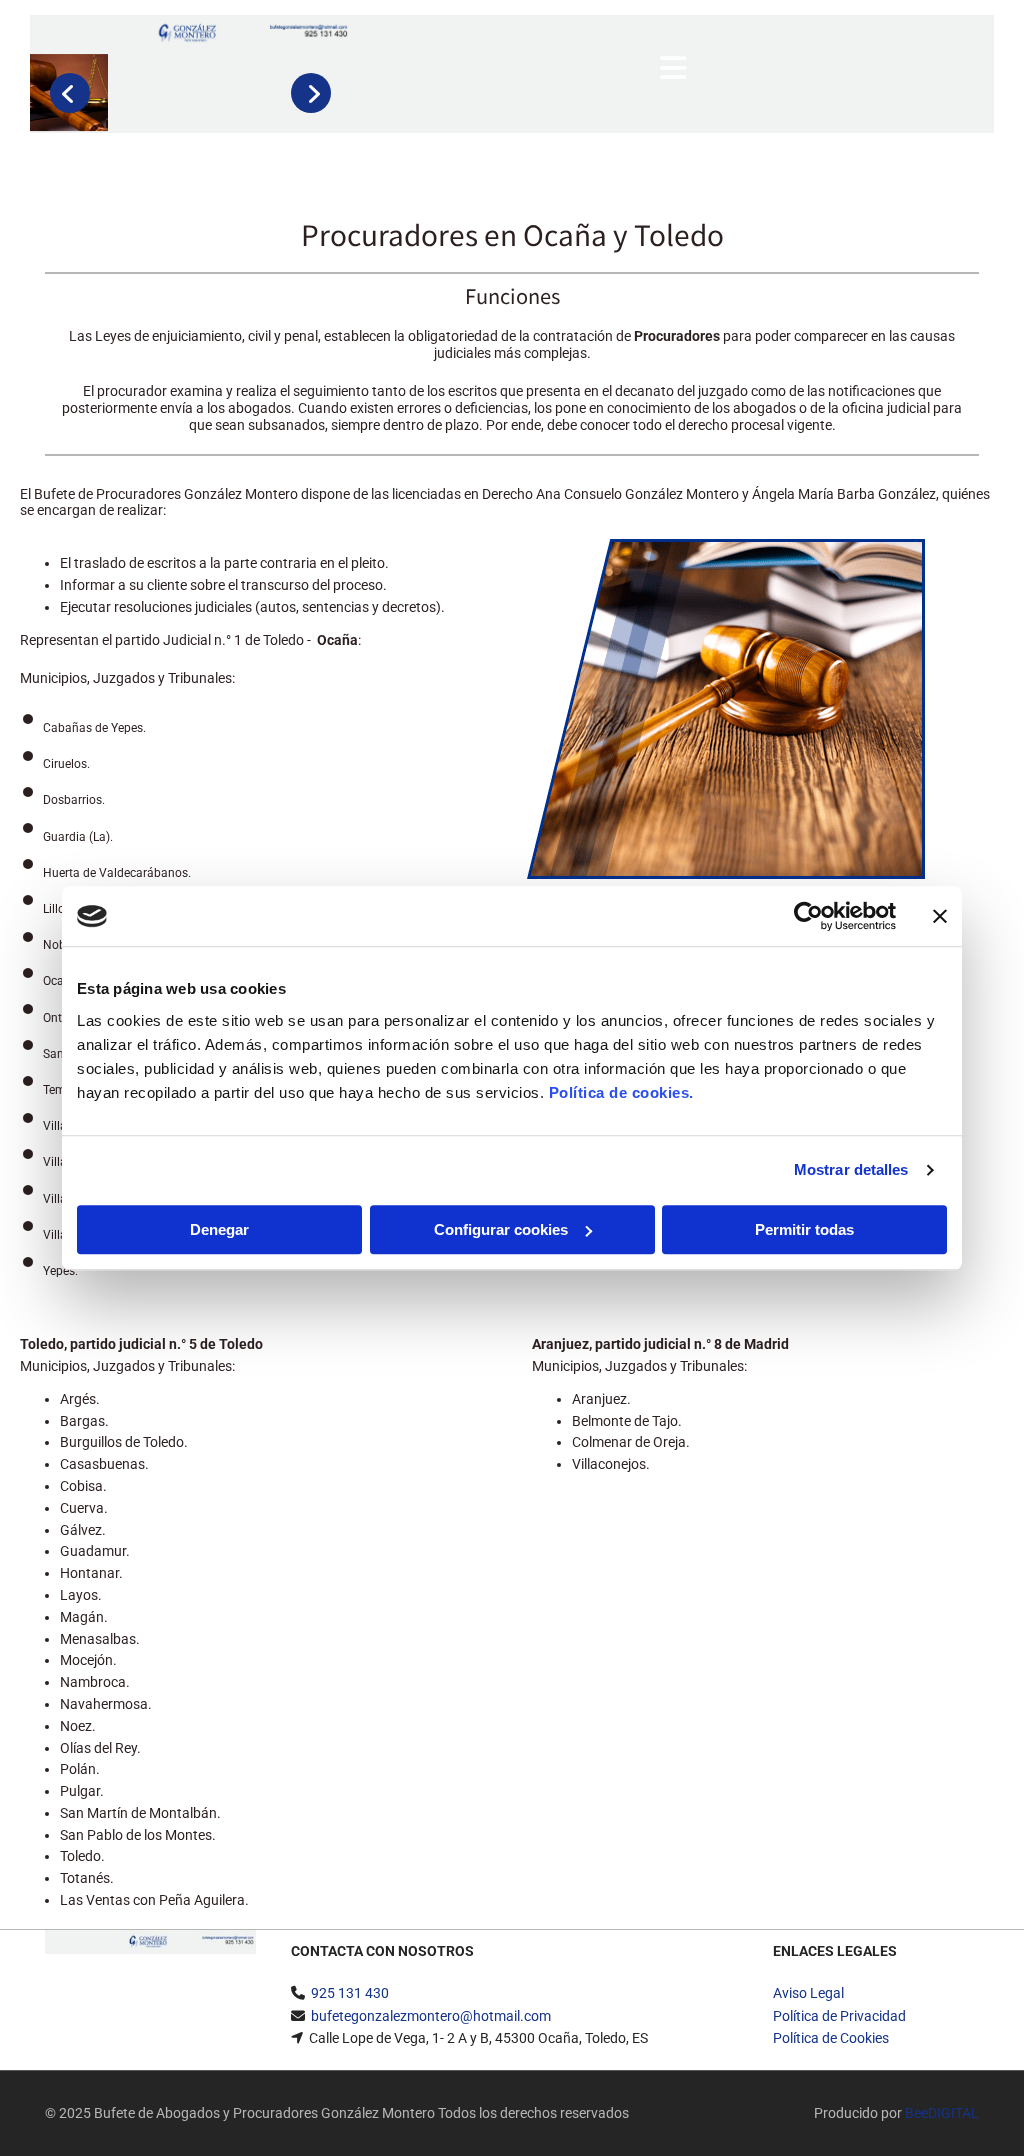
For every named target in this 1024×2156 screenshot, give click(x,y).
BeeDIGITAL (942, 2113)
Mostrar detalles (851, 1169)
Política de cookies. (621, 1092)
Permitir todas (804, 1229)
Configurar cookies (501, 1229)
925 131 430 (350, 1993)
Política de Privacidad (839, 2016)
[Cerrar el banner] (940, 916)
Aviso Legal (808, 1993)
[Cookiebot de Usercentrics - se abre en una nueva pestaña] (808, 916)
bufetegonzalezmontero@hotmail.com (431, 2016)
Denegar (219, 1229)
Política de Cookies (831, 2038)
